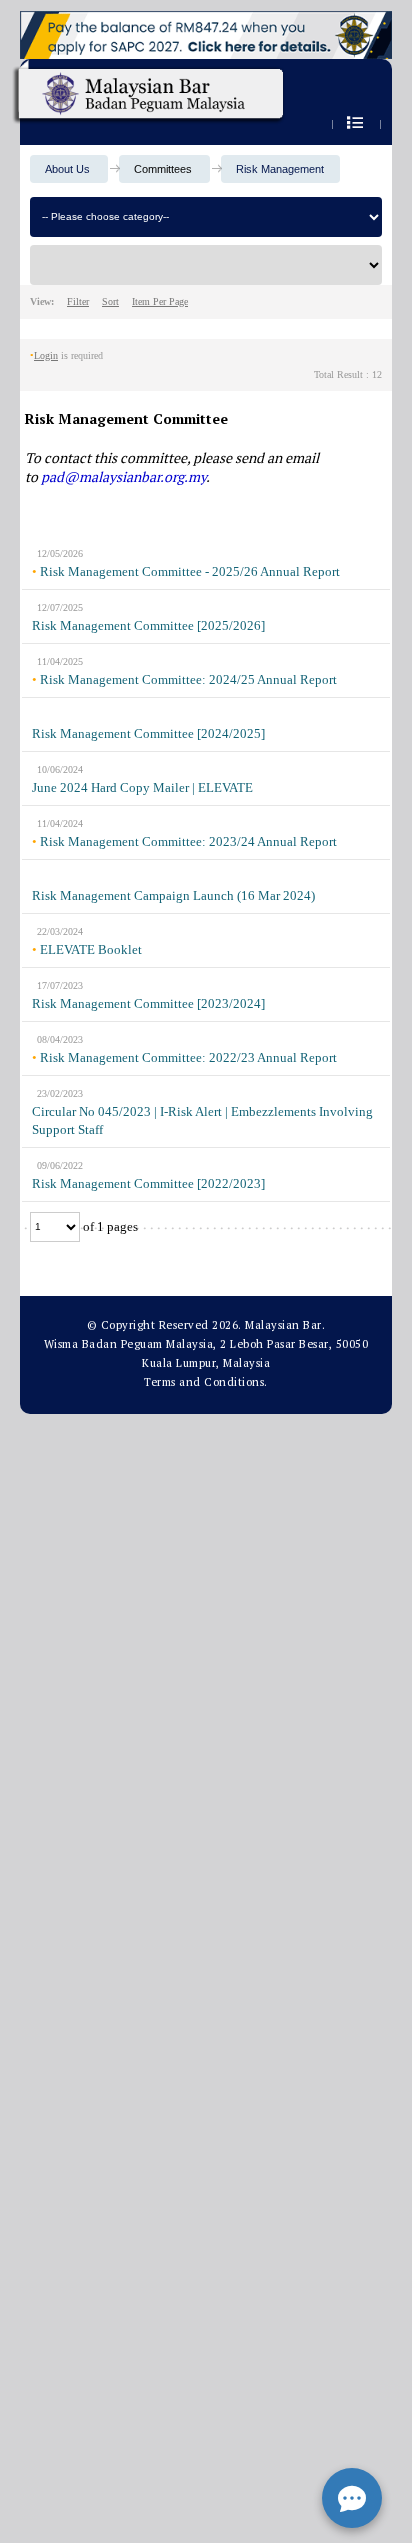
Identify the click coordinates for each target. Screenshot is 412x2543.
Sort (110, 301)
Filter (78, 301)
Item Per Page (160, 301)
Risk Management (280, 169)
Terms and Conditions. (206, 1382)
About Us (67, 169)
